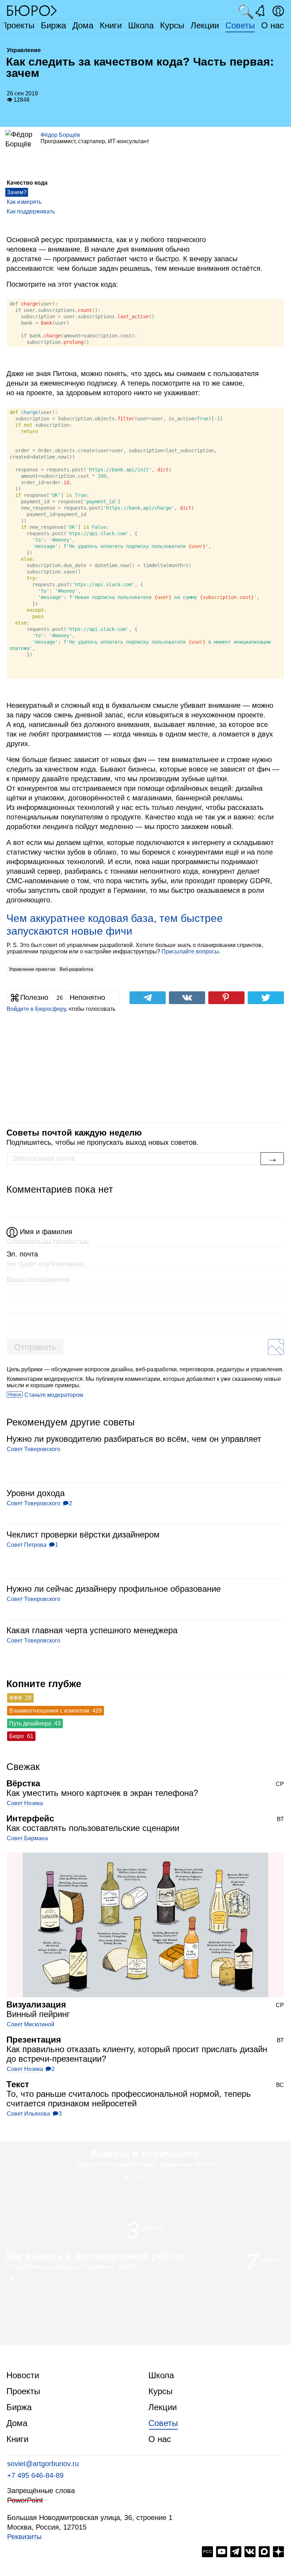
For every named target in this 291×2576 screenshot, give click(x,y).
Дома (83, 25)
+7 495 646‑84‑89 (35, 2475)
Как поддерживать (31, 211)
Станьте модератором (54, 1395)
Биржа (53, 25)
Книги (111, 25)
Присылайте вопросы (190, 951)
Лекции (205, 25)
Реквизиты (24, 2537)
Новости (23, 2375)
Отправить (35, 1347)
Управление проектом (32, 969)
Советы (240, 25)
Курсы (172, 25)
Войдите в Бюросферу (36, 1009)
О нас (273, 25)
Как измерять (24, 202)
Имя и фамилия (46, 1232)
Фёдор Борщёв (60, 135)
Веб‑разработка (76, 969)
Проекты (18, 25)
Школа (141, 25)
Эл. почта (22, 1254)
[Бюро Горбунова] (32, 10)
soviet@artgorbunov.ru (43, 2464)
